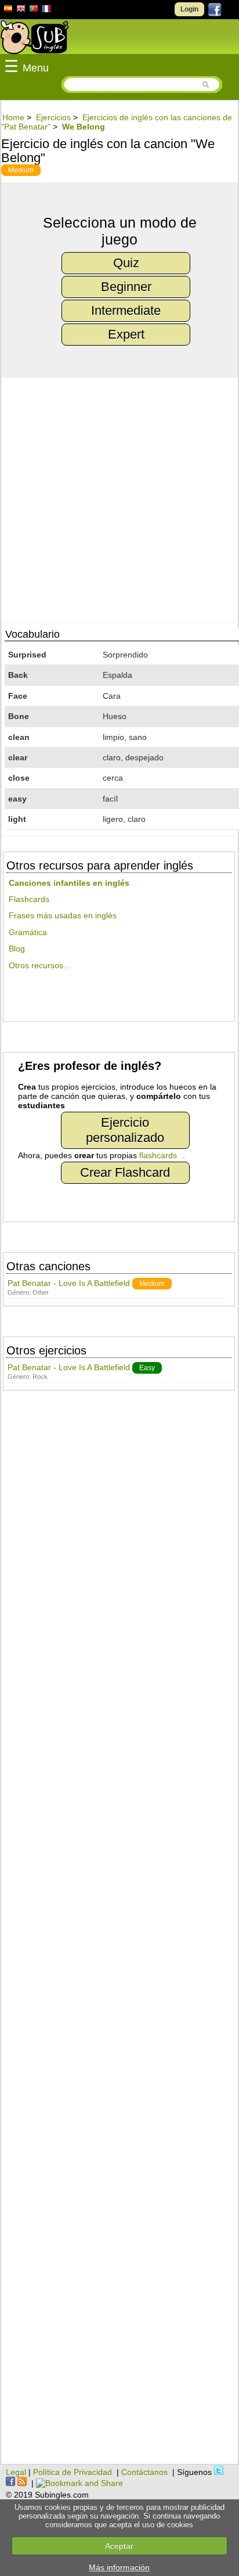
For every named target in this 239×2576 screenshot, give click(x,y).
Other (41, 1292)
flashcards (158, 1155)
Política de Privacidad (73, 2472)
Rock (40, 1377)
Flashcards (29, 899)
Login (189, 9)
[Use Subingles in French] (46, 10)
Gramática (28, 932)
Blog (17, 949)
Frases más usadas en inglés (63, 915)
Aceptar (119, 2546)
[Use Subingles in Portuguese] (34, 10)
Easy (147, 1368)
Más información (119, 2567)
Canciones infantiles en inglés (69, 883)
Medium (21, 170)
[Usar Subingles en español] (8, 10)
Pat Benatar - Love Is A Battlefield (69, 1283)
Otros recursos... (39, 965)
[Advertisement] (119, 1933)
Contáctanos (144, 2472)
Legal (16, 2472)
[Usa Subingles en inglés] (21, 10)
